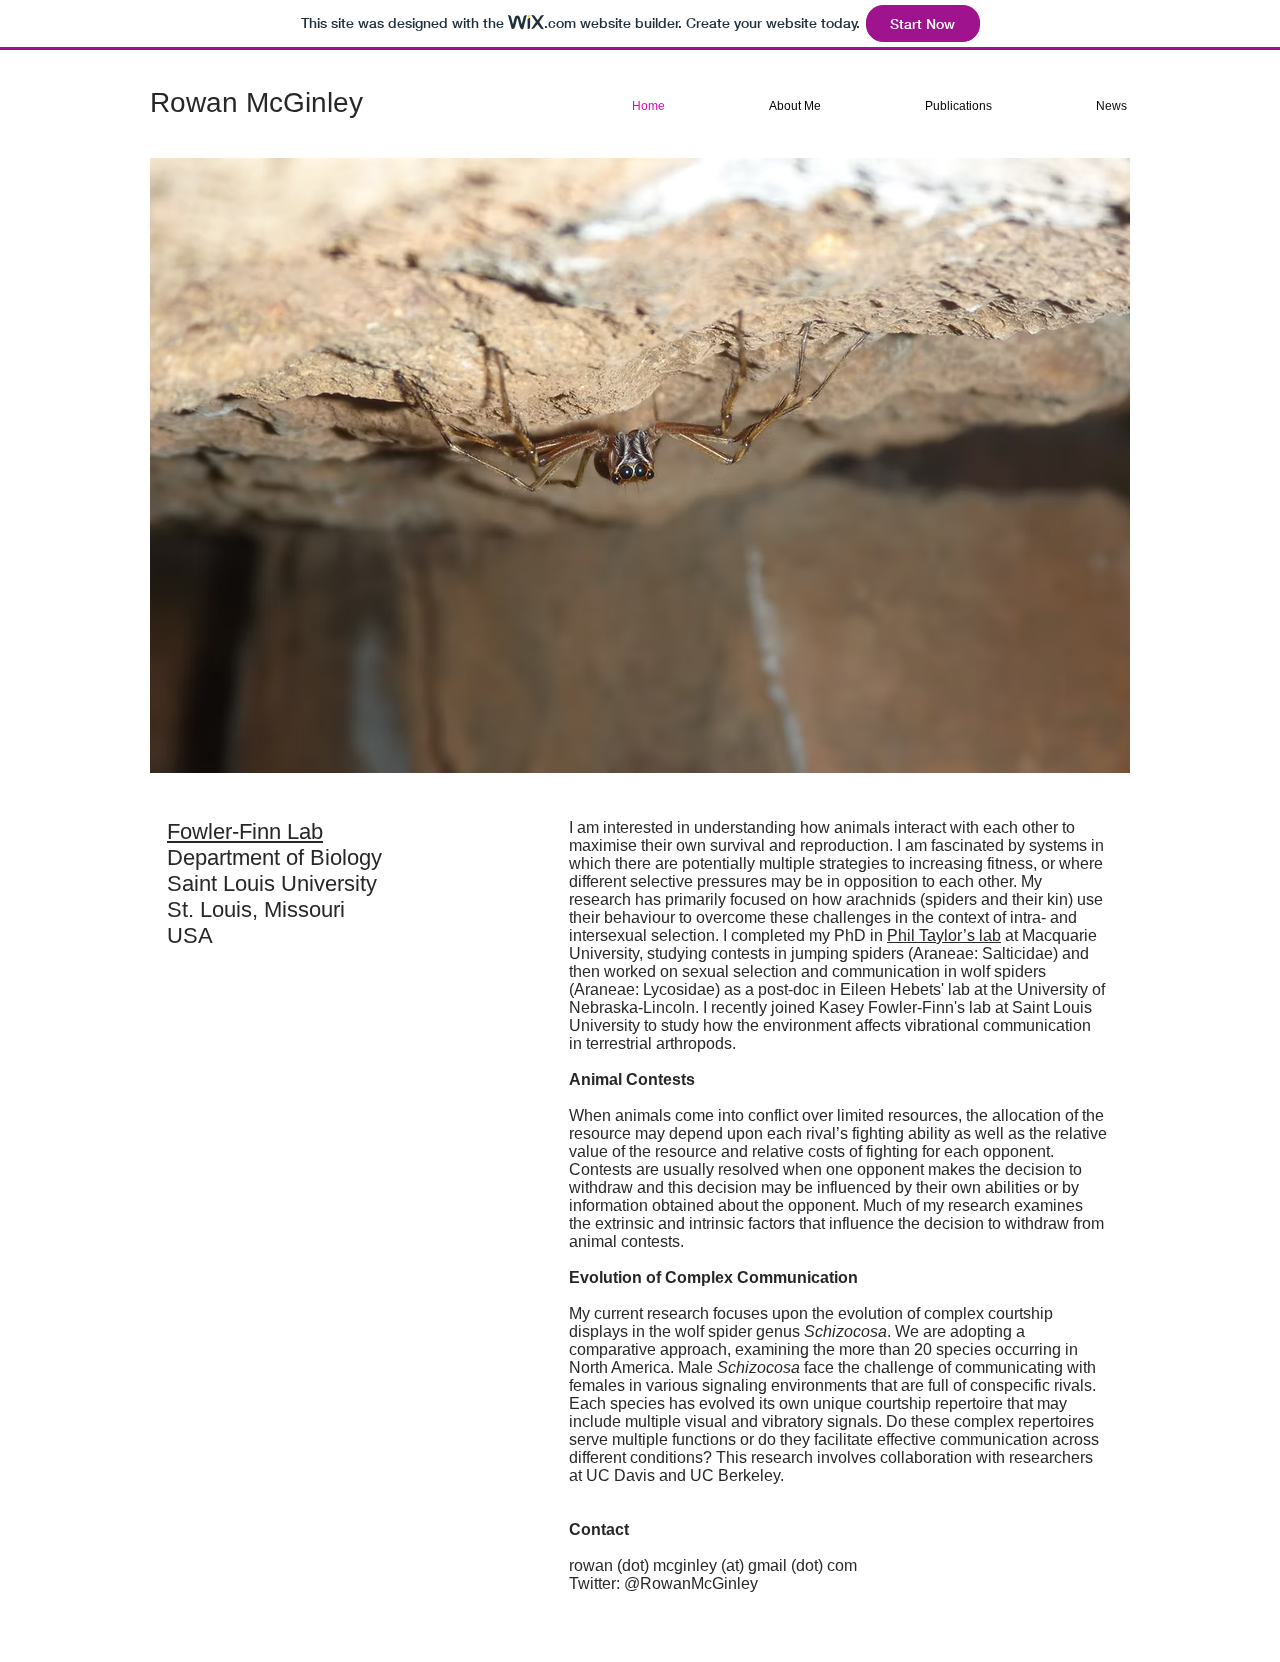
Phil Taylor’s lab (944, 935)
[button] (640, 465)
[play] (1081, 755)
